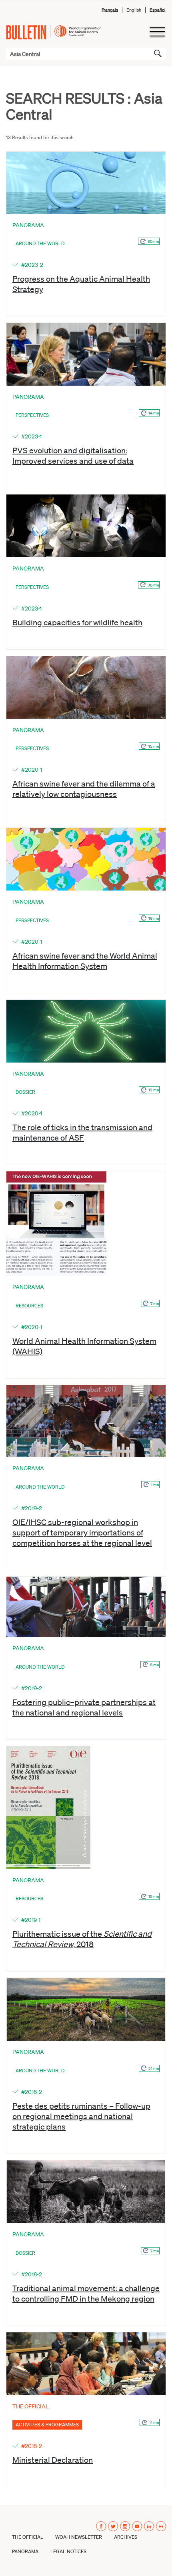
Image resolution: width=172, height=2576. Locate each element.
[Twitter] (113, 2526)
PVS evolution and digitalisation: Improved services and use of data (73, 455)
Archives (126, 2537)
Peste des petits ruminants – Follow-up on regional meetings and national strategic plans (81, 2116)
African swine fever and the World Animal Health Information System (85, 961)
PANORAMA (25, 2551)
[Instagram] (125, 2526)
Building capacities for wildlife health (77, 622)
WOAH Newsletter (79, 2537)
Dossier (25, 1092)
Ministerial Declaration (53, 2460)
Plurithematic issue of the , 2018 (82, 1939)
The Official (28, 2537)
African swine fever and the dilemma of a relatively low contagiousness (84, 789)
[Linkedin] (149, 2526)
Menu (157, 32)
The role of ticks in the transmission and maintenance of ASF (82, 1132)
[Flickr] (161, 2526)
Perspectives (32, 415)
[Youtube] (137, 2526)
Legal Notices (68, 2551)
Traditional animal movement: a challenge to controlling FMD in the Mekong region (86, 2293)
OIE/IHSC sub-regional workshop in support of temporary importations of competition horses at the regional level (82, 1532)
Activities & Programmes (47, 2425)
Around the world (40, 243)
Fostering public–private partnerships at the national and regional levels (84, 1707)
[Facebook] (101, 2526)
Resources (29, 1306)
